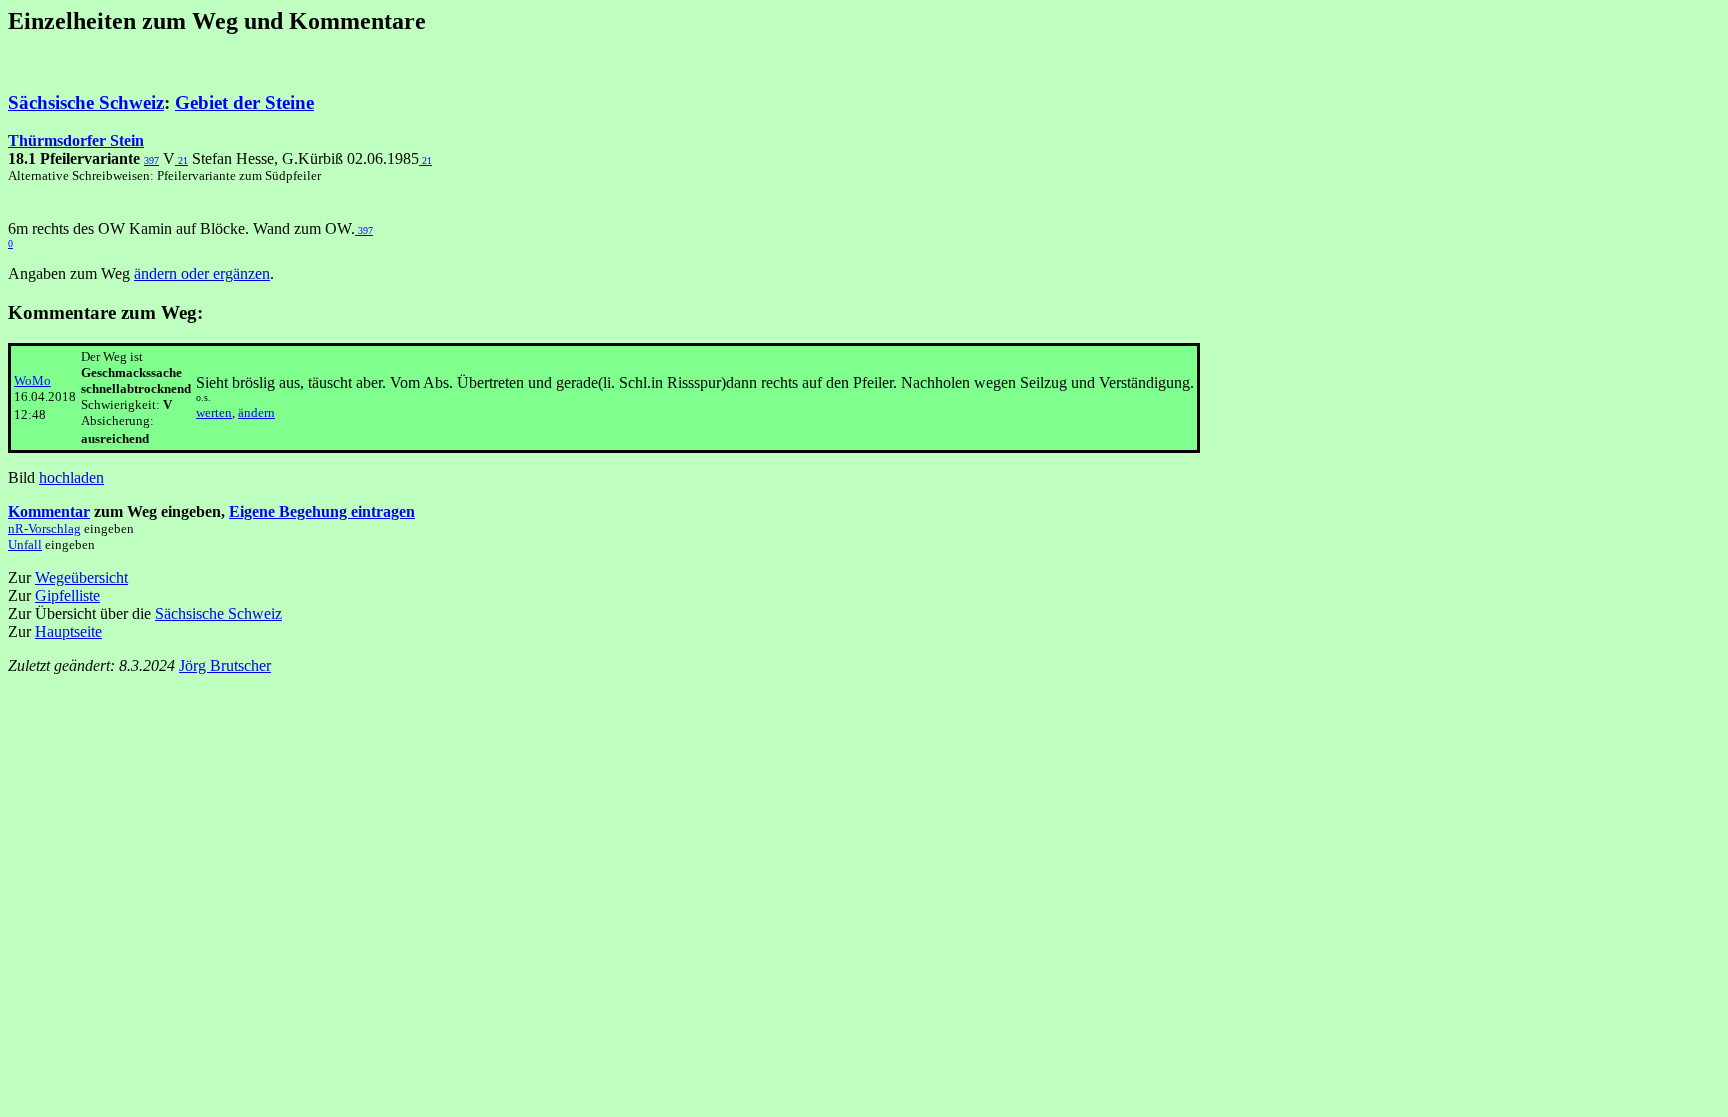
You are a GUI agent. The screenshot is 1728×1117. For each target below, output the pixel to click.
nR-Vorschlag (44, 528)
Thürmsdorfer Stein (76, 140)
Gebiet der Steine (244, 102)
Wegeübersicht (81, 577)
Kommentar (49, 511)
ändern (256, 412)
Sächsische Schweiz (86, 102)
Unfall (25, 544)
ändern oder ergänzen (202, 273)
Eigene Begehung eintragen (322, 511)
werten (214, 412)
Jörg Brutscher (225, 665)
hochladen (71, 477)
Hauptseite (68, 631)
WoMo (32, 380)
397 (151, 160)
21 (181, 160)
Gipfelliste (67, 595)
